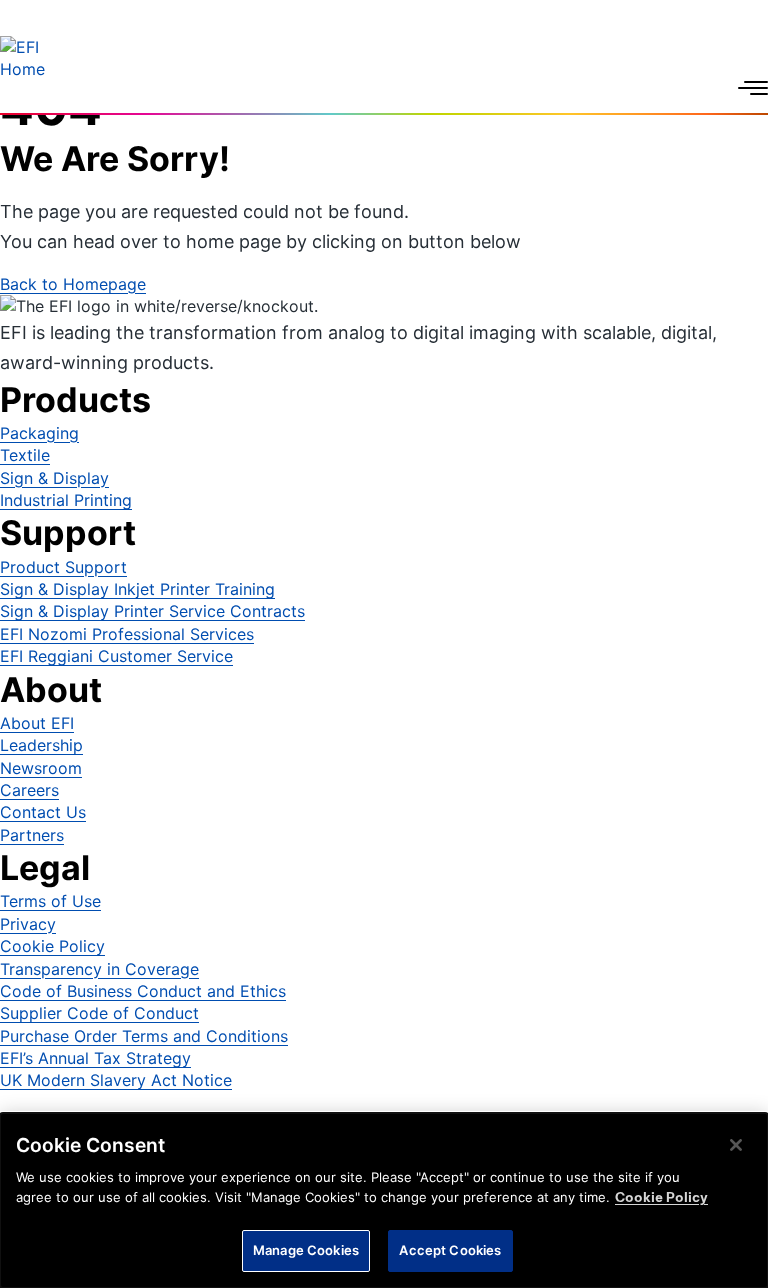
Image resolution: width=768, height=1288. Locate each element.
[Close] (736, 1145)
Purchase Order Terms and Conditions (144, 1036)
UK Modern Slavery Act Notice (116, 1080)
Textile (25, 455)
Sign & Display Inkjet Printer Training (137, 589)
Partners (32, 835)
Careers (29, 790)
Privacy (28, 924)
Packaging (39, 433)
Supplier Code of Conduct (99, 1013)
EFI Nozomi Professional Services (127, 634)
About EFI (37, 723)
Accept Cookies (450, 1250)
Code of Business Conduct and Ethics (143, 991)
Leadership (41, 745)
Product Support (63, 567)
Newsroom (41, 768)
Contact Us (43, 812)
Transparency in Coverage (99, 969)
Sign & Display (54, 478)
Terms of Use (50, 901)
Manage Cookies (306, 1250)
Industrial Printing (66, 500)
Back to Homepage (73, 284)
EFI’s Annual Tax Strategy (95, 1058)
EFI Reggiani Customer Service (116, 656)
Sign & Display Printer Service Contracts (152, 611)
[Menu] (753, 88)
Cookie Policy (52, 946)
